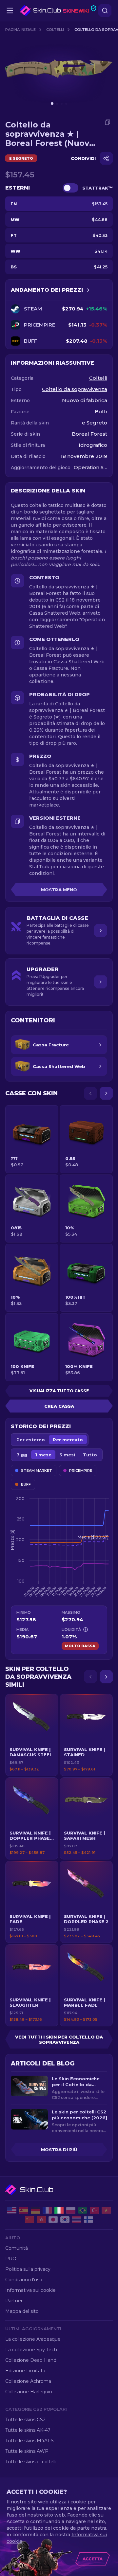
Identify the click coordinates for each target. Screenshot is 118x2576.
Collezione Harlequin (29, 2392)
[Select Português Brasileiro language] (83, 2210)
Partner (14, 2301)
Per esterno (31, 1440)
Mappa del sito (22, 2311)
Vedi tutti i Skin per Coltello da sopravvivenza (59, 2040)
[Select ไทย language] (77, 2220)
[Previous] (90, 1093)
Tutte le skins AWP (27, 2451)
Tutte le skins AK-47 (28, 2430)
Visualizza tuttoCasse (59, 1391)
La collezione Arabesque (33, 2339)
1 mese (43, 1455)
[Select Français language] (47, 2210)
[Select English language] (12, 2210)
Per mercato (68, 1440)
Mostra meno (59, 890)
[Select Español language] (24, 2210)
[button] (32, 1735)
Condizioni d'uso (24, 2280)
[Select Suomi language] (88, 2220)
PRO (11, 2259)
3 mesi (67, 1455)
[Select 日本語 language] (53, 2220)
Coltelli (55, 30)
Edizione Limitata (25, 2371)
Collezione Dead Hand (31, 2360)
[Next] (106, 1093)
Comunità (17, 2248)
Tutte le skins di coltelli (31, 2462)
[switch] (70, 188)
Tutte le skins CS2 (25, 2420)
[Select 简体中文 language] (29, 2220)
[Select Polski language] (71, 2210)
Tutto (90, 1455)
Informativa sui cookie (30, 2290)
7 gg (22, 1455)
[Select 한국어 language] (65, 2220)
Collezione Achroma (28, 2381)
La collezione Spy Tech (31, 2350)
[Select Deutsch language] (35, 2210)
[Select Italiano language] (59, 2210)
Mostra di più (59, 2150)
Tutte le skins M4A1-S (29, 2441)
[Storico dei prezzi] (88, 290)
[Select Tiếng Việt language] (106, 2210)
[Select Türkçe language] (94, 2210)
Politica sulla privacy (28, 2269)
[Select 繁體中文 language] (41, 2220)
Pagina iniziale (20, 30)
